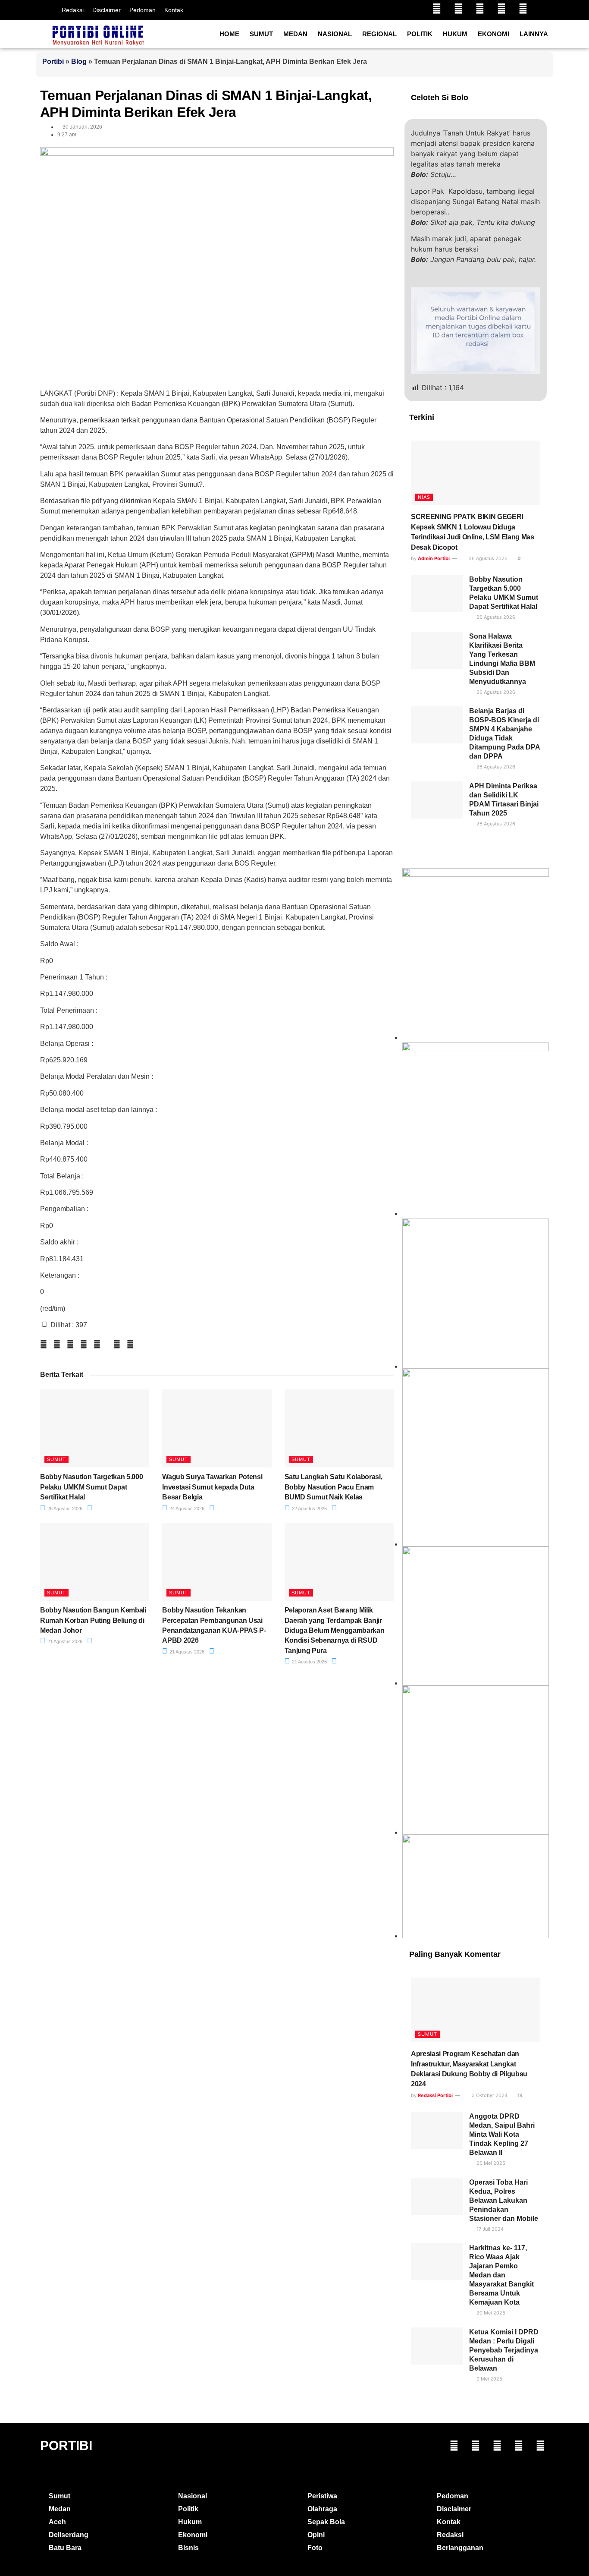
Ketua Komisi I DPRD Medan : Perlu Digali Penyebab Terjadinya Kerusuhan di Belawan (504, 2350)
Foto (315, 2548)
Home (229, 34)
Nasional (335, 34)
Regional (379, 34)
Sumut (261, 34)
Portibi (53, 61)
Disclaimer (107, 10)
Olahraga (322, 2509)
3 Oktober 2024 (489, 2095)
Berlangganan (460, 2548)
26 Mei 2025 (490, 2163)
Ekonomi (493, 34)
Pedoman (143, 10)
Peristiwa (322, 2496)
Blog (79, 61)
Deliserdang (69, 2535)
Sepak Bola (326, 2522)
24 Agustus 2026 (186, 1508)
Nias (424, 497)
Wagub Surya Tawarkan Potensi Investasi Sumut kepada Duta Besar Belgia (212, 1487)
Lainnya (534, 34)
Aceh (57, 2522)
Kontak (174, 10)
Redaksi (73, 10)
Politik (420, 34)
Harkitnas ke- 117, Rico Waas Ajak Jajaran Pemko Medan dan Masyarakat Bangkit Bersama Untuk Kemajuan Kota (501, 2275)
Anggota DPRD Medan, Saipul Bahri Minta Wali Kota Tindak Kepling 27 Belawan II (502, 2134)
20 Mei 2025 (490, 2313)
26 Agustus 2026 (64, 1508)
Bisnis (188, 2548)
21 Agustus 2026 (64, 1641)
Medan (295, 34)
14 (519, 2095)
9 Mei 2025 (489, 2379)
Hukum (455, 34)
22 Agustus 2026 (309, 1508)
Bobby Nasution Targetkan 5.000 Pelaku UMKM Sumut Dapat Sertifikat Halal (91, 1487)
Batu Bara (65, 2548)
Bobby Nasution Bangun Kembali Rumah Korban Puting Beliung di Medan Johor (93, 1620)
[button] (44, 1344)
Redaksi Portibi (435, 2095)
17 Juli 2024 (489, 2229)
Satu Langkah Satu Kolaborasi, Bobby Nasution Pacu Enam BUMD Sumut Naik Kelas (334, 1487)
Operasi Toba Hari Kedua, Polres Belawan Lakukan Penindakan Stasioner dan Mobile (504, 2200)
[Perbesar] (538, 1558)
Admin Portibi (434, 558)
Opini (316, 2535)
